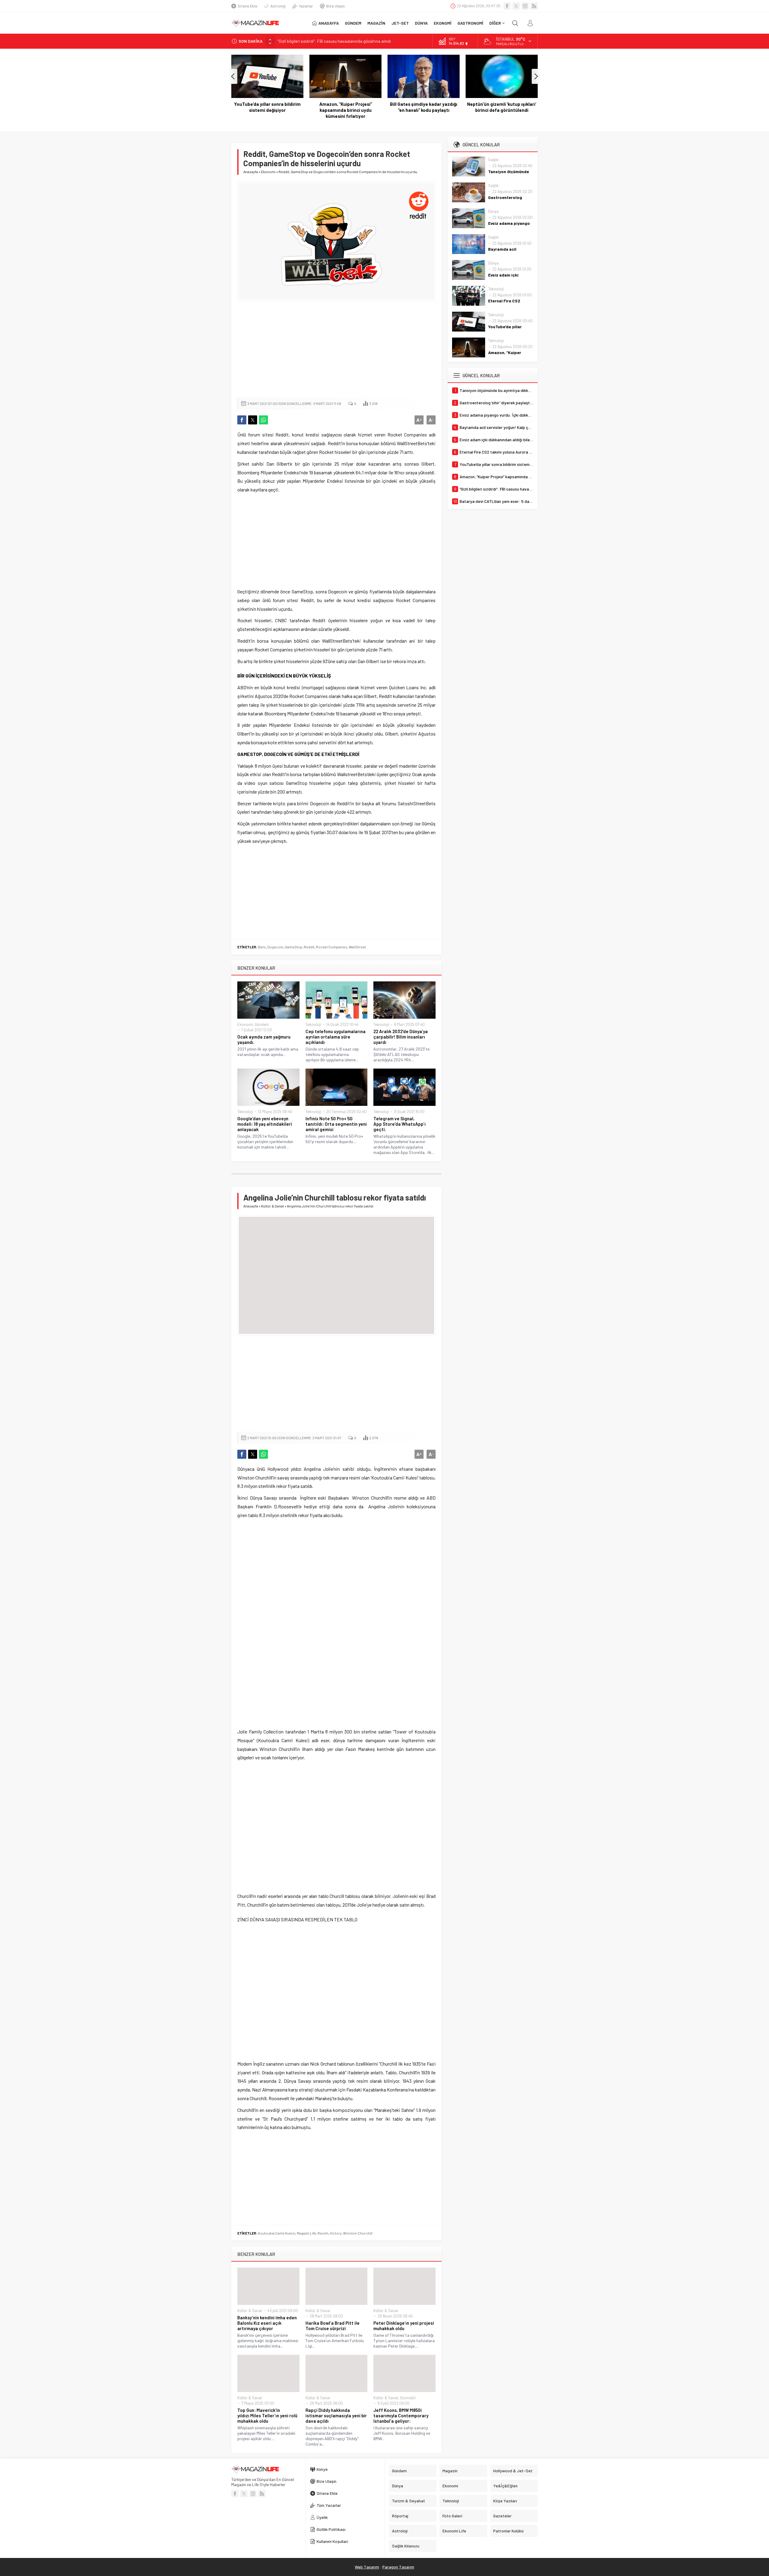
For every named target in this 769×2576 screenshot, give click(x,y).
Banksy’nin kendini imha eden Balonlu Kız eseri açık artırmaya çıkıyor (267, 2323)
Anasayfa (251, 172)
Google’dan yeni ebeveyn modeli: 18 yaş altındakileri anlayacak (265, 1124)
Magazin (450, 2471)
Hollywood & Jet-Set (513, 2471)
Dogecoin (275, 947)
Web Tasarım (367, 2567)
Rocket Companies (332, 947)
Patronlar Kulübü (508, 2531)
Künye (322, 2469)
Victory (336, 2233)
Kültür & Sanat (272, 1206)
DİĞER (495, 23)
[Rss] (534, 6)
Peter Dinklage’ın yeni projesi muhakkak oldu (404, 2326)
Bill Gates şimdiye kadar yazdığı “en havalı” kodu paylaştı (345, 107)
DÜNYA (421, 23)
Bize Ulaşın (336, 6)
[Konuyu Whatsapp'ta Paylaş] (263, 420)
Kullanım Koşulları (332, 2541)
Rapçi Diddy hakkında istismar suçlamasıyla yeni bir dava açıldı (336, 2415)
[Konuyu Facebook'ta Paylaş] (242, 420)
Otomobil (408, 2398)
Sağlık (493, 160)
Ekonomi (268, 172)
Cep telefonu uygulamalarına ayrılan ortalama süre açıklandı (336, 1037)
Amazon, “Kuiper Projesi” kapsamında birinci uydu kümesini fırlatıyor (267, 110)
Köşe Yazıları (505, 2501)
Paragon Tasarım (398, 2567)
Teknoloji (313, 1024)
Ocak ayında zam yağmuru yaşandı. (264, 1039)
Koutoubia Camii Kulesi (277, 2233)
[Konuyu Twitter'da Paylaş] (253, 420)
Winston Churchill (358, 2233)
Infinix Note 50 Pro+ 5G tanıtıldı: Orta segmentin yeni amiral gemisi (336, 1124)
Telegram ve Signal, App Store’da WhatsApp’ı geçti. (400, 1124)
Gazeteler (502, 2516)
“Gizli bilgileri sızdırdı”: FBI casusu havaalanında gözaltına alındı (334, 39)
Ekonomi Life (454, 2531)
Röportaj (400, 2516)
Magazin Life (306, 2233)
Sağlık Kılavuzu (406, 2546)
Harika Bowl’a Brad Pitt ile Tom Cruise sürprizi (333, 2326)
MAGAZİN (376, 23)
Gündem (262, 1024)
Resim (323, 2233)
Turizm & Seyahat (409, 2501)
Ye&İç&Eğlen (505, 2486)
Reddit (309, 947)
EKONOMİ (443, 23)
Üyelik (322, 2517)
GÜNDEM (353, 23)
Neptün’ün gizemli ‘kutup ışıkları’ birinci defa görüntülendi (424, 107)
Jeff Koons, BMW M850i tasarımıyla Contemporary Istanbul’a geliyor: (401, 2415)
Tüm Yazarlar (329, 2505)
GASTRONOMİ (470, 23)
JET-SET (400, 23)
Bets (262, 947)
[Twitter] (516, 6)
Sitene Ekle (247, 6)
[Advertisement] (336, 349)
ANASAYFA (329, 23)
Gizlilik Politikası (331, 2529)
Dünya (493, 211)
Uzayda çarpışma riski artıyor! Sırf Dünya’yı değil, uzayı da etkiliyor (502, 110)
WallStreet (357, 947)
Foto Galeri (452, 2516)
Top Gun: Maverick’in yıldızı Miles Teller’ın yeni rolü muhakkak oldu (267, 2415)
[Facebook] (507, 6)
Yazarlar (306, 6)
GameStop (293, 947)
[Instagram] (525, 6)
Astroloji (278, 6)
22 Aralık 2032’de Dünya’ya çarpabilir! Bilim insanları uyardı (401, 1037)
